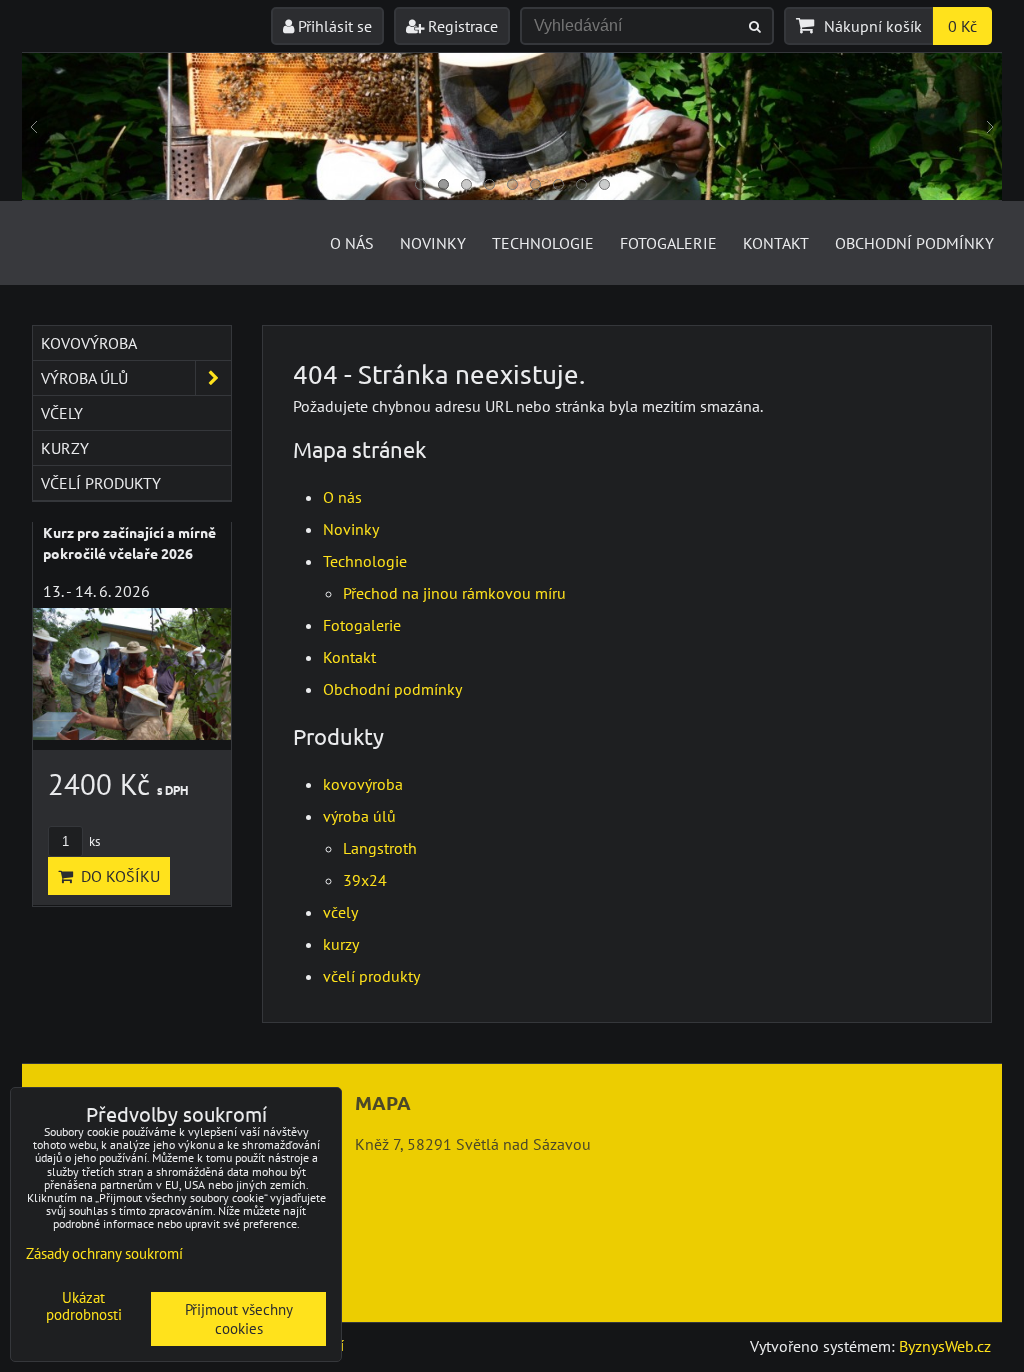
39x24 (365, 880)
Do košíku (116, 876)
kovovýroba (363, 784)
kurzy (341, 944)
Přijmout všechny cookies (239, 1319)
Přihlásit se (333, 26)
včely (340, 912)
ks (93, 841)
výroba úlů (359, 816)
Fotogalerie (668, 243)
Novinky (433, 243)
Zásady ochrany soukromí (104, 1253)
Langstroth (380, 848)
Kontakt (776, 243)
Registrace (461, 26)
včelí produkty (371, 976)
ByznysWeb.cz (945, 1346)
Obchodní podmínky (914, 243)
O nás (352, 243)
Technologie (543, 243)
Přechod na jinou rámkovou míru (454, 593)
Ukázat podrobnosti (84, 1306)
